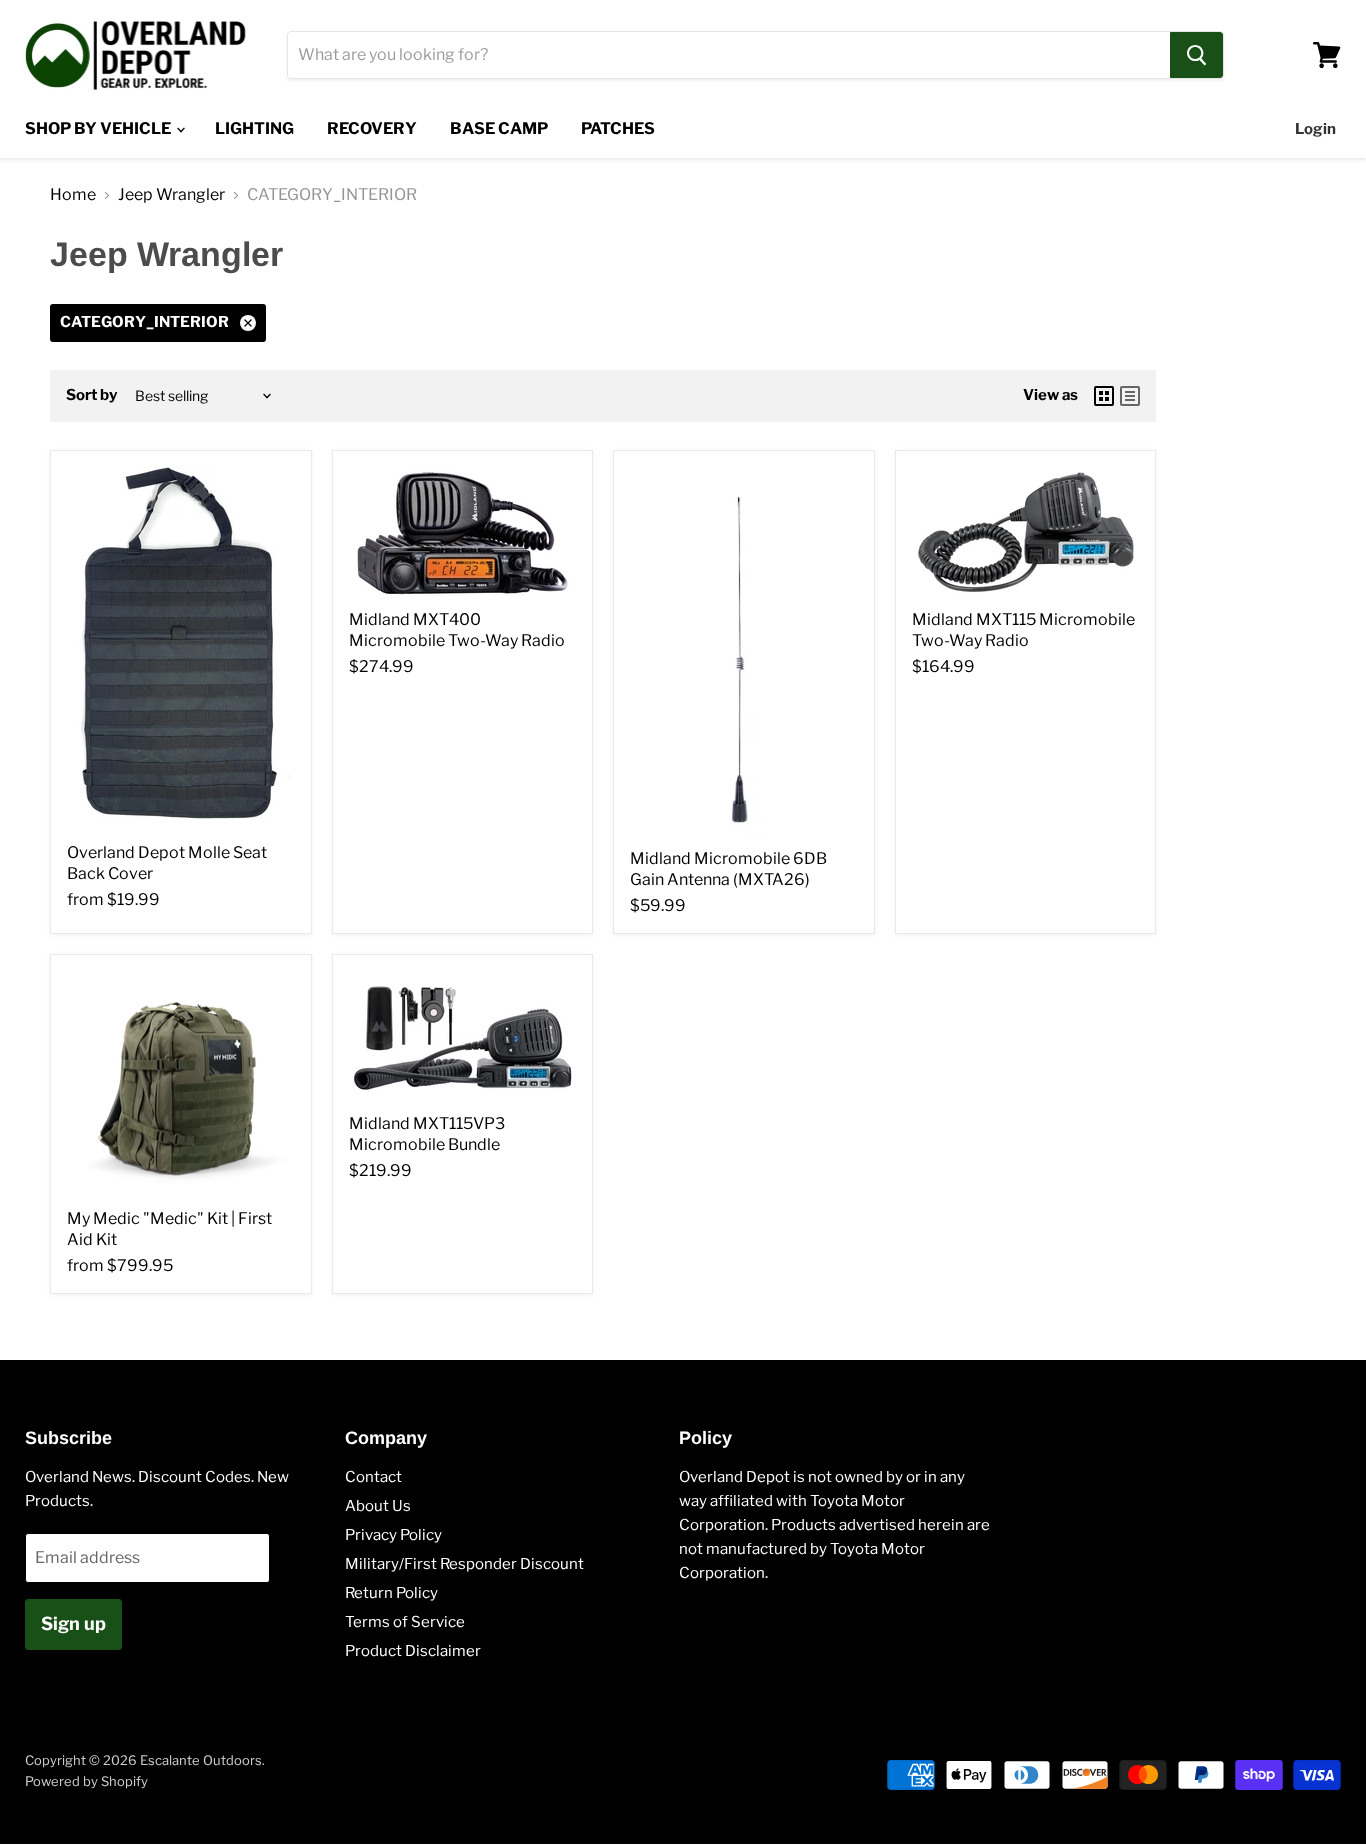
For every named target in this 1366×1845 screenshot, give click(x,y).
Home (73, 195)
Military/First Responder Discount (464, 1564)
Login (1315, 129)
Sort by (91, 395)
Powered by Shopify (86, 1781)
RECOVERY (372, 128)
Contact (373, 1477)
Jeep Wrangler (171, 195)
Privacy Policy (393, 1535)
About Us (378, 1506)
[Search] (1196, 55)
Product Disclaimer (413, 1651)
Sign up (73, 1623)
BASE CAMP (499, 128)
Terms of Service (405, 1622)
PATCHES (618, 128)
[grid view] (1104, 396)
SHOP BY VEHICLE (99, 128)
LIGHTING (254, 128)
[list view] (1130, 396)
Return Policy (391, 1593)
